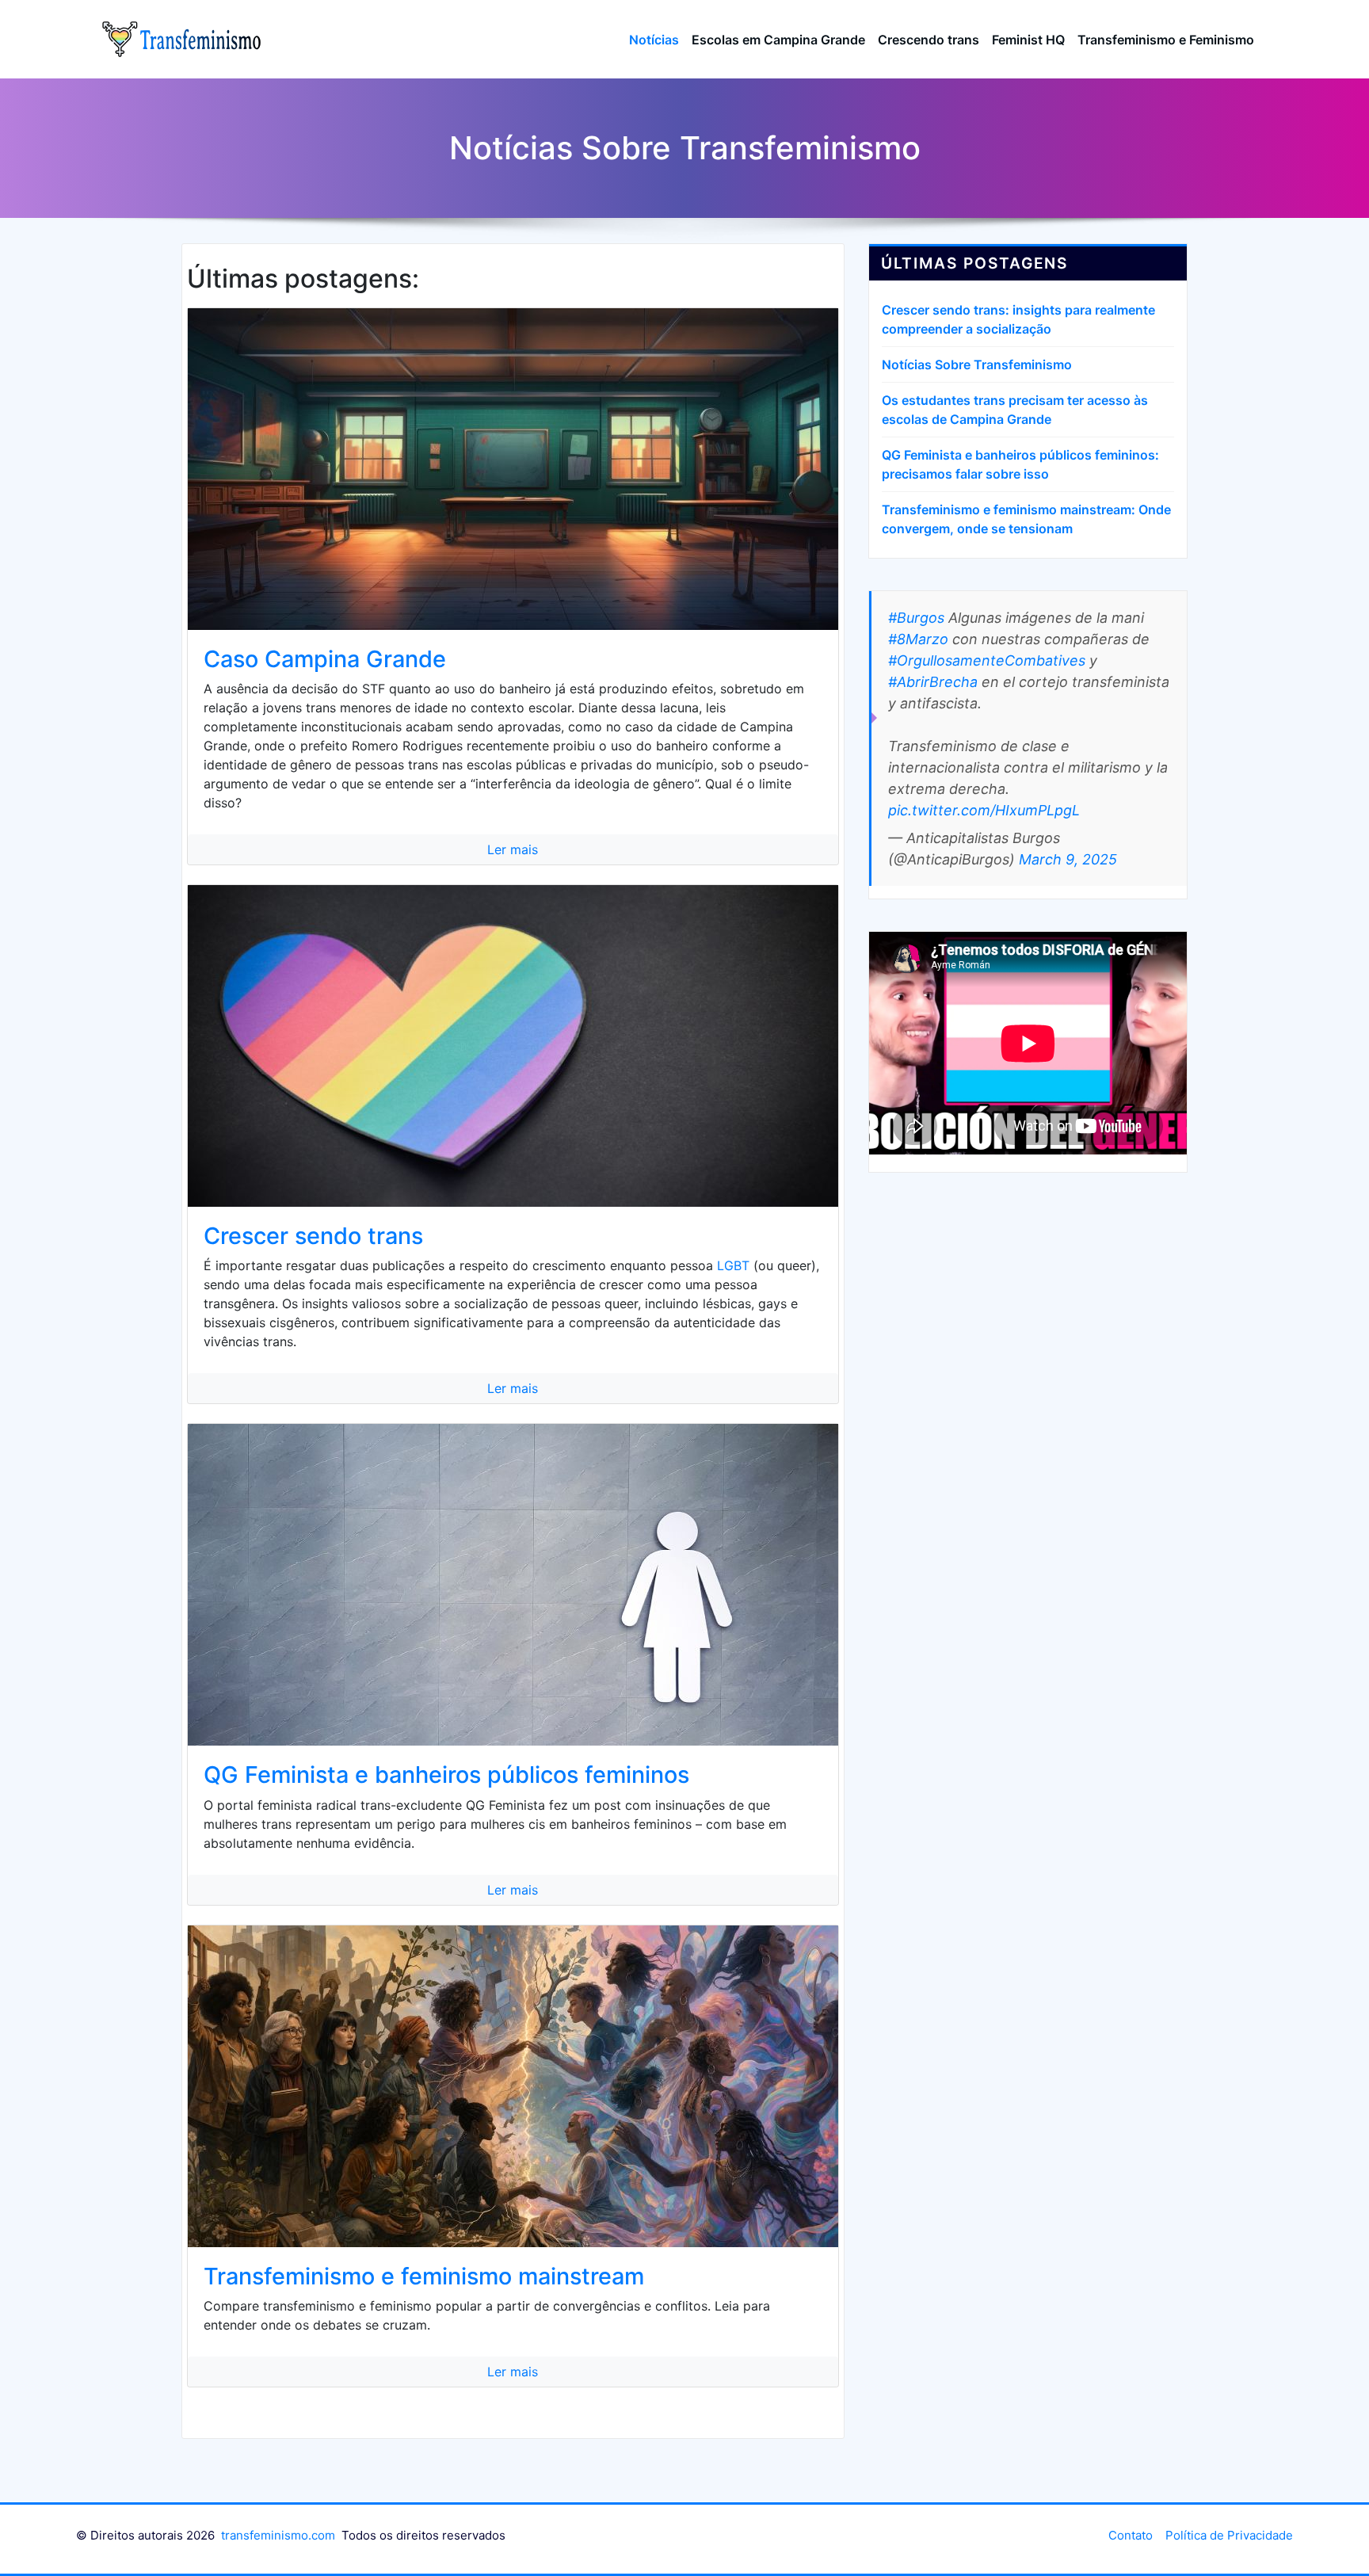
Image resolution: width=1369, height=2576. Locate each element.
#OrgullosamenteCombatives (987, 660)
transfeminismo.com (278, 2535)
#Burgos (916, 618)
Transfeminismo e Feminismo (1166, 40)
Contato (1131, 2535)
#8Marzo (918, 639)
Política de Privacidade (1229, 2535)
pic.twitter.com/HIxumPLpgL (984, 810)
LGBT (733, 1265)
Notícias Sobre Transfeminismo (977, 364)
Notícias (654, 40)
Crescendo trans (929, 40)
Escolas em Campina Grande (778, 40)
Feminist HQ (1028, 40)
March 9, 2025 (1068, 859)
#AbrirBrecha (933, 682)
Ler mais (513, 849)
